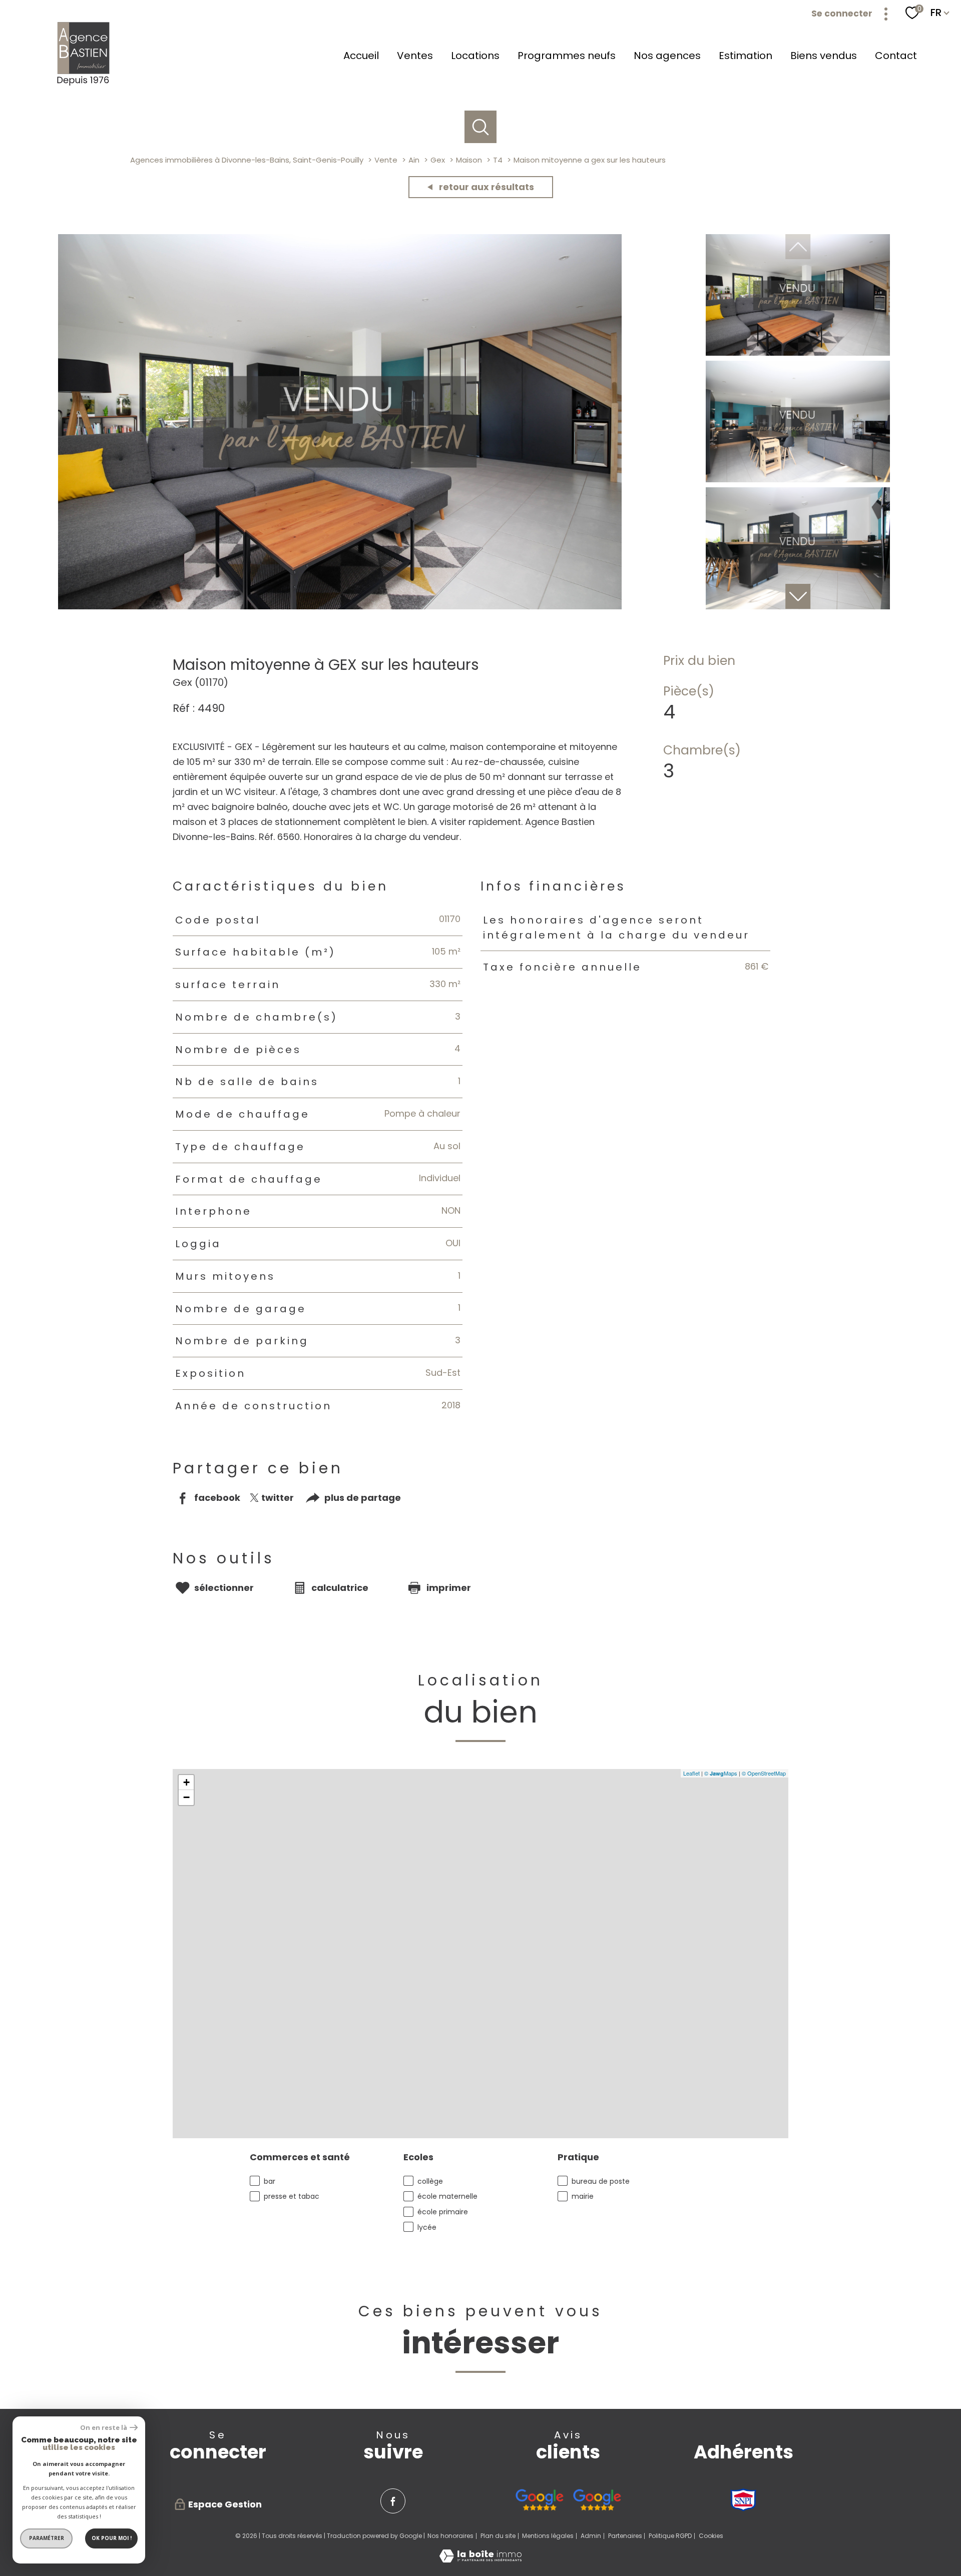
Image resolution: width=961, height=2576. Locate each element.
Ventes (415, 56)
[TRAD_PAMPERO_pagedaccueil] (84, 85)
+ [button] (186, 1782)
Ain (414, 160)
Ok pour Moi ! (112, 2538)
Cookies (711, 2536)
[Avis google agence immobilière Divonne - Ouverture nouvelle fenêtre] (539, 2500)
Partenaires (625, 2536)
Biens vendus (824, 56)
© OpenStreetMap (764, 1773)
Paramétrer (47, 2538)
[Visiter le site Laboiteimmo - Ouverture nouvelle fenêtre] (480, 2559)
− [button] (186, 1797)
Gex (438, 160)
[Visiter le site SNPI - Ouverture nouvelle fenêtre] (743, 2500)
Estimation (746, 56)
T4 (498, 160)
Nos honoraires (450, 2536)
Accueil (361, 56)
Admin (591, 2536)
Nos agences (667, 56)
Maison (469, 160)
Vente (386, 160)
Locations (475, 56)
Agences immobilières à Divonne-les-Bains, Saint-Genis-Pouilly (247, 160)
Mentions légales (548, 2536)
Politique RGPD (670, 2536)
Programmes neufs (567, 56)
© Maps (721, 1773)
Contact (896, 56)
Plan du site (498, 2536)
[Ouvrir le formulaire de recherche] (481, 127)
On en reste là (104, 2428)
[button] (798, 596)
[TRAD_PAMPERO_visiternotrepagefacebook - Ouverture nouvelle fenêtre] (393, 2501)
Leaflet (691, 1773)
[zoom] (340, 606)
